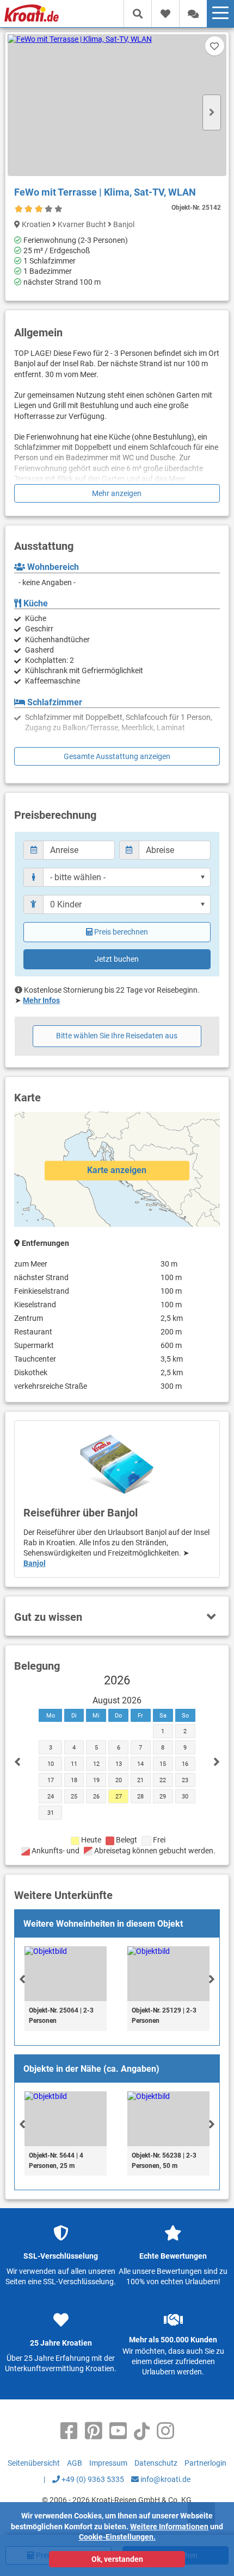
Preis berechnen (121, 932)
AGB (75, 2463)
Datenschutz (156, 2463)
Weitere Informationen (169, 2527)
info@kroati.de (165, 2479)
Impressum (108, 2463)
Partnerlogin (205, 2463)
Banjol (35, 1563)
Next (212, 112)
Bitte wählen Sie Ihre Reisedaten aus (117, 1036)
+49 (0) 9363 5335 (92, 2479)
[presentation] (22, 1979)
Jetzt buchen (117, 959)
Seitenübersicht (34, 2463)
